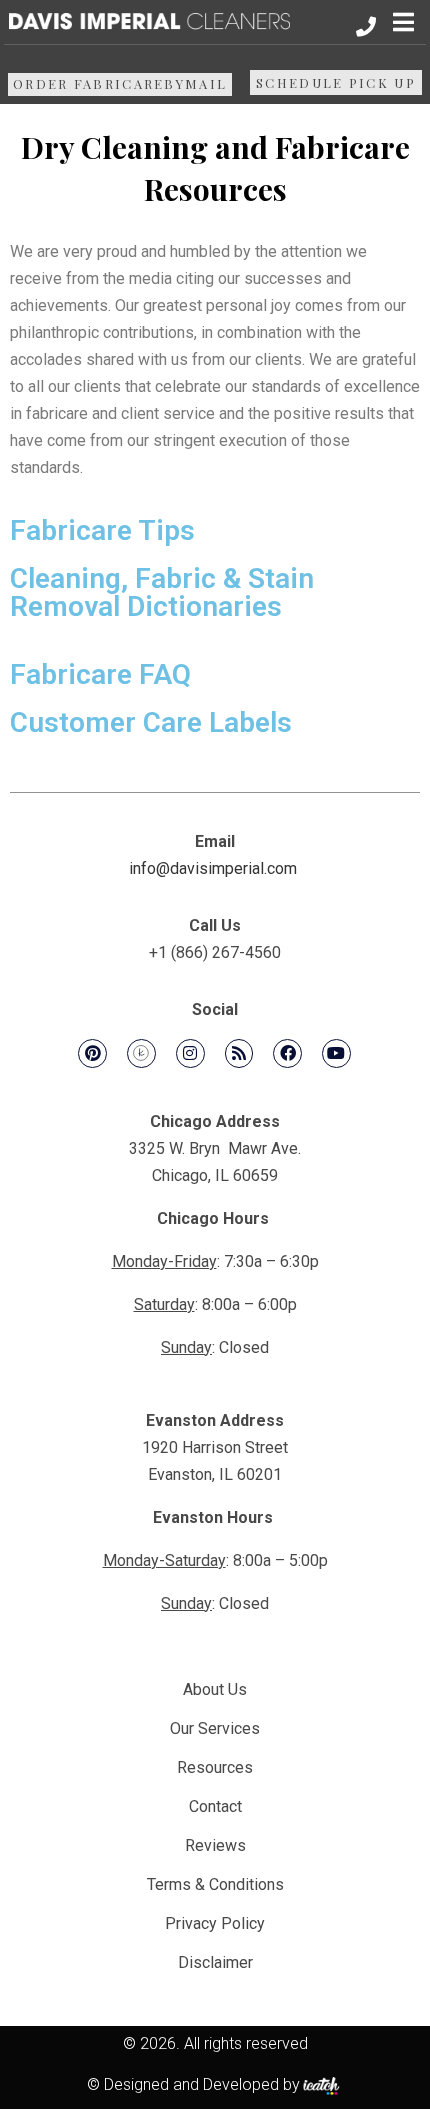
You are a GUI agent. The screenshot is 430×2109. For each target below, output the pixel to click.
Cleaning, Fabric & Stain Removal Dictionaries (162, 592)
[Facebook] (287, 1053)
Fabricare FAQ (100, 674)
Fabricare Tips (102, 530)
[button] (404, 22)
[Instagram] (190, 1053)
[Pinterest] (92, 1053)
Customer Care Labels (151, 722)
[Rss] (239, 1053)
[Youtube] (336, 1053)
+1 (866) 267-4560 (215, 952)
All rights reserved (246, 2043)
